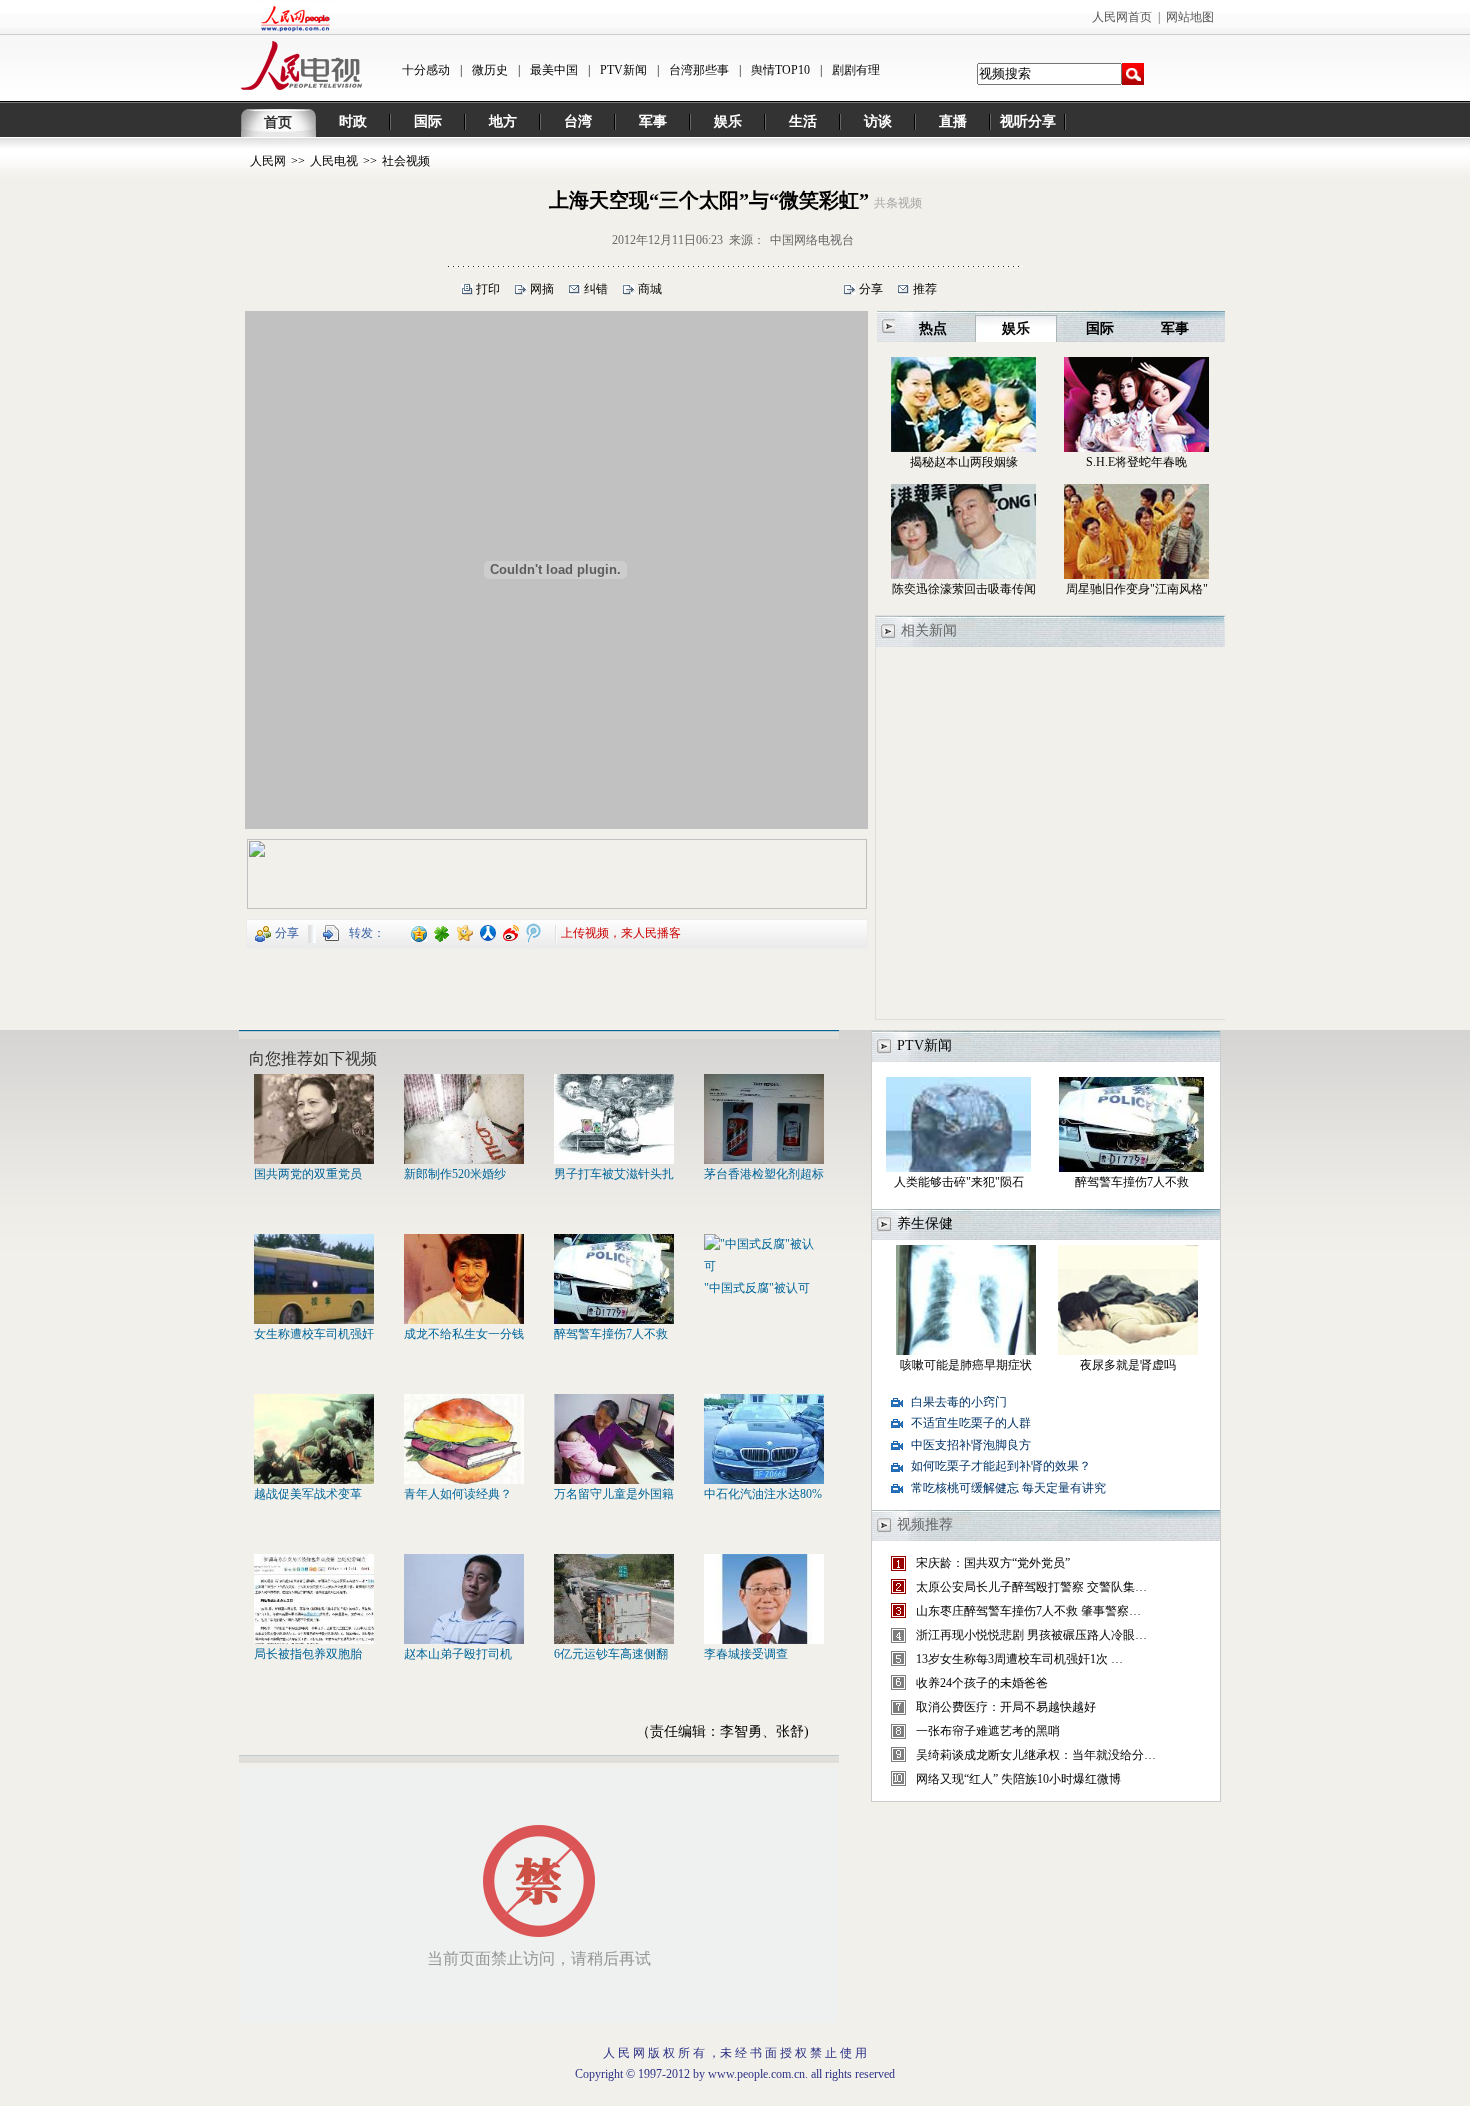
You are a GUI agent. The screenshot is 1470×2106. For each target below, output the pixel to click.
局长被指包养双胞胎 (308, 1654)
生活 (803, 121)
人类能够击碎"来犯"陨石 (959, 1182)
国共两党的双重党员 (308, 1174)
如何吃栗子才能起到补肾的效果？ (1001, 1466)
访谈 (878, 121)
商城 (650, 289)
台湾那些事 (699, 70)
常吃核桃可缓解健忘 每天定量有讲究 (1008, 1488)
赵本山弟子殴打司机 (458, 1654)
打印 (488, 289)
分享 (871, 289)
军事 (653, 121)
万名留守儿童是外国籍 (614, 1494)
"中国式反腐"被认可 (757, 1288)
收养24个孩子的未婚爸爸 (982, 1683)
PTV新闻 (623, 70)
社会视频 (406, 161)
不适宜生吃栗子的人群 (971, 1423)
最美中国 (554, 70)
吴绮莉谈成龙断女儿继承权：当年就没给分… (1036, 1755)
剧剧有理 (856, 70)
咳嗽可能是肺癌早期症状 (966, 1365)
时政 (353, 121)
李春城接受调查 (746, 1654)
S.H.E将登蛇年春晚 (1136, 462)
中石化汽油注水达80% (763, 1494)
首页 (278, 122)
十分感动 (426, 70)
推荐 (925, 289)
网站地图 (1190, 17)
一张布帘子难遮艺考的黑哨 (988, 1731)
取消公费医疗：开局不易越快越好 (1006, 1707)
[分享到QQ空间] (419, 932)
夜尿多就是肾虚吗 (1128, 1365)
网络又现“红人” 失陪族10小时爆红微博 (1018, 1779)
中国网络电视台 (812, 240)
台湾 (578, 121)
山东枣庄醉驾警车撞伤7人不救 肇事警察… (1028, 1611)
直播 (953, 121)
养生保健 (925, 1223)
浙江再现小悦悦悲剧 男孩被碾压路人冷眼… (1031, 1635)
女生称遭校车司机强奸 (314, 1334)
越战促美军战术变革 (308, 1494)
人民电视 (334, 161)
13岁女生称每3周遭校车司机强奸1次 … (1019, 1659)
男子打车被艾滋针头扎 (614, 1174)
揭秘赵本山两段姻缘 (964, 462)
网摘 (542, 289)
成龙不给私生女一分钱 (464, 1334)
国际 (428, 121)
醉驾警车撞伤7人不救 (611, 1334)
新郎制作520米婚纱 (455, 1174)
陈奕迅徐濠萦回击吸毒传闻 (964, 589)
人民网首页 (1122, 17)
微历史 (490, 70)
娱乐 (728, 121)
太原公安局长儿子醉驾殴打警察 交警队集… (1031, 1587)
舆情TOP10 (780, 70)
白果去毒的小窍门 (959, 1402)
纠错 (596, 289)
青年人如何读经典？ (458, 1494)
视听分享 (1028, 121)
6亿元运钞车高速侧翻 (611, 1654)
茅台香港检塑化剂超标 (764, 1174)
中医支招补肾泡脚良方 (971, 1445)
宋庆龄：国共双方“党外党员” (993, 1563)
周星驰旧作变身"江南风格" (1137, 589)
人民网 (268, 161)
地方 (503, 121)
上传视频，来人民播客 (621, 932)
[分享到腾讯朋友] (442, 932)
